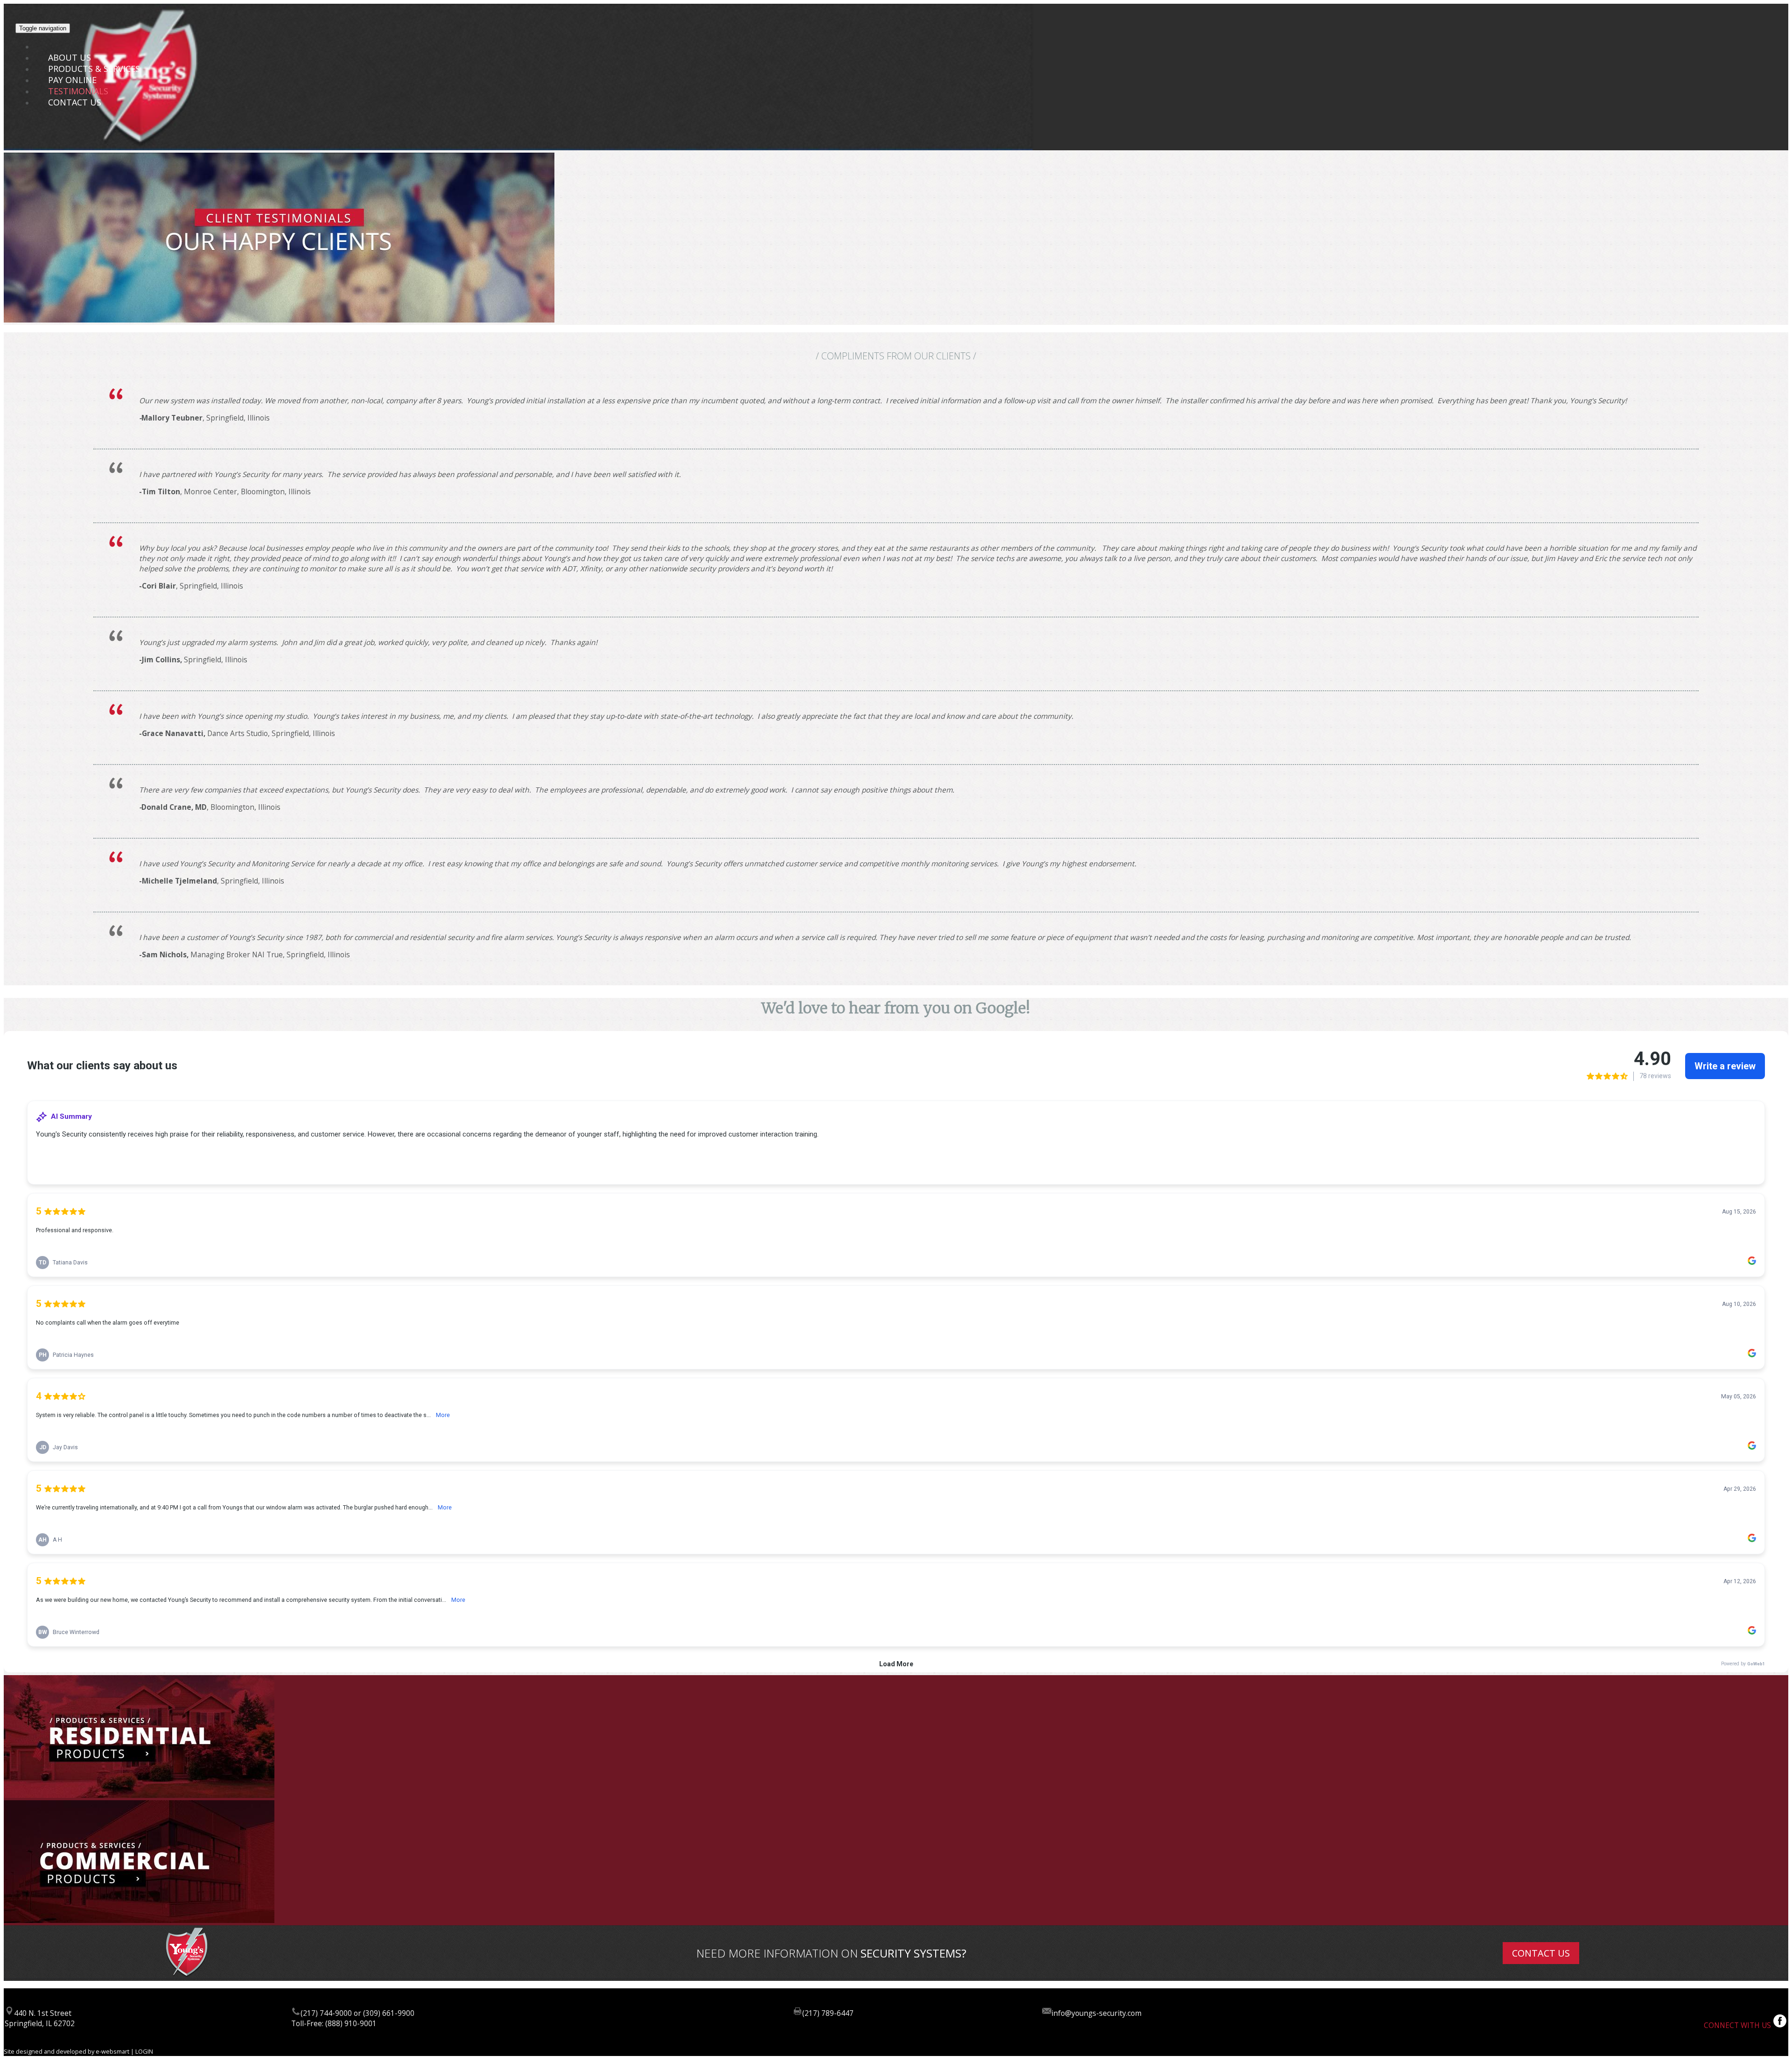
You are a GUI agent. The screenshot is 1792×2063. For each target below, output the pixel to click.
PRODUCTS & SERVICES (94, 69)
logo (57, 46)
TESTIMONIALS (78, 91)
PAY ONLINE (72, 80)
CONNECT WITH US (1738, 2025)
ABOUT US (70, 57)
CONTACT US (75, 102)
